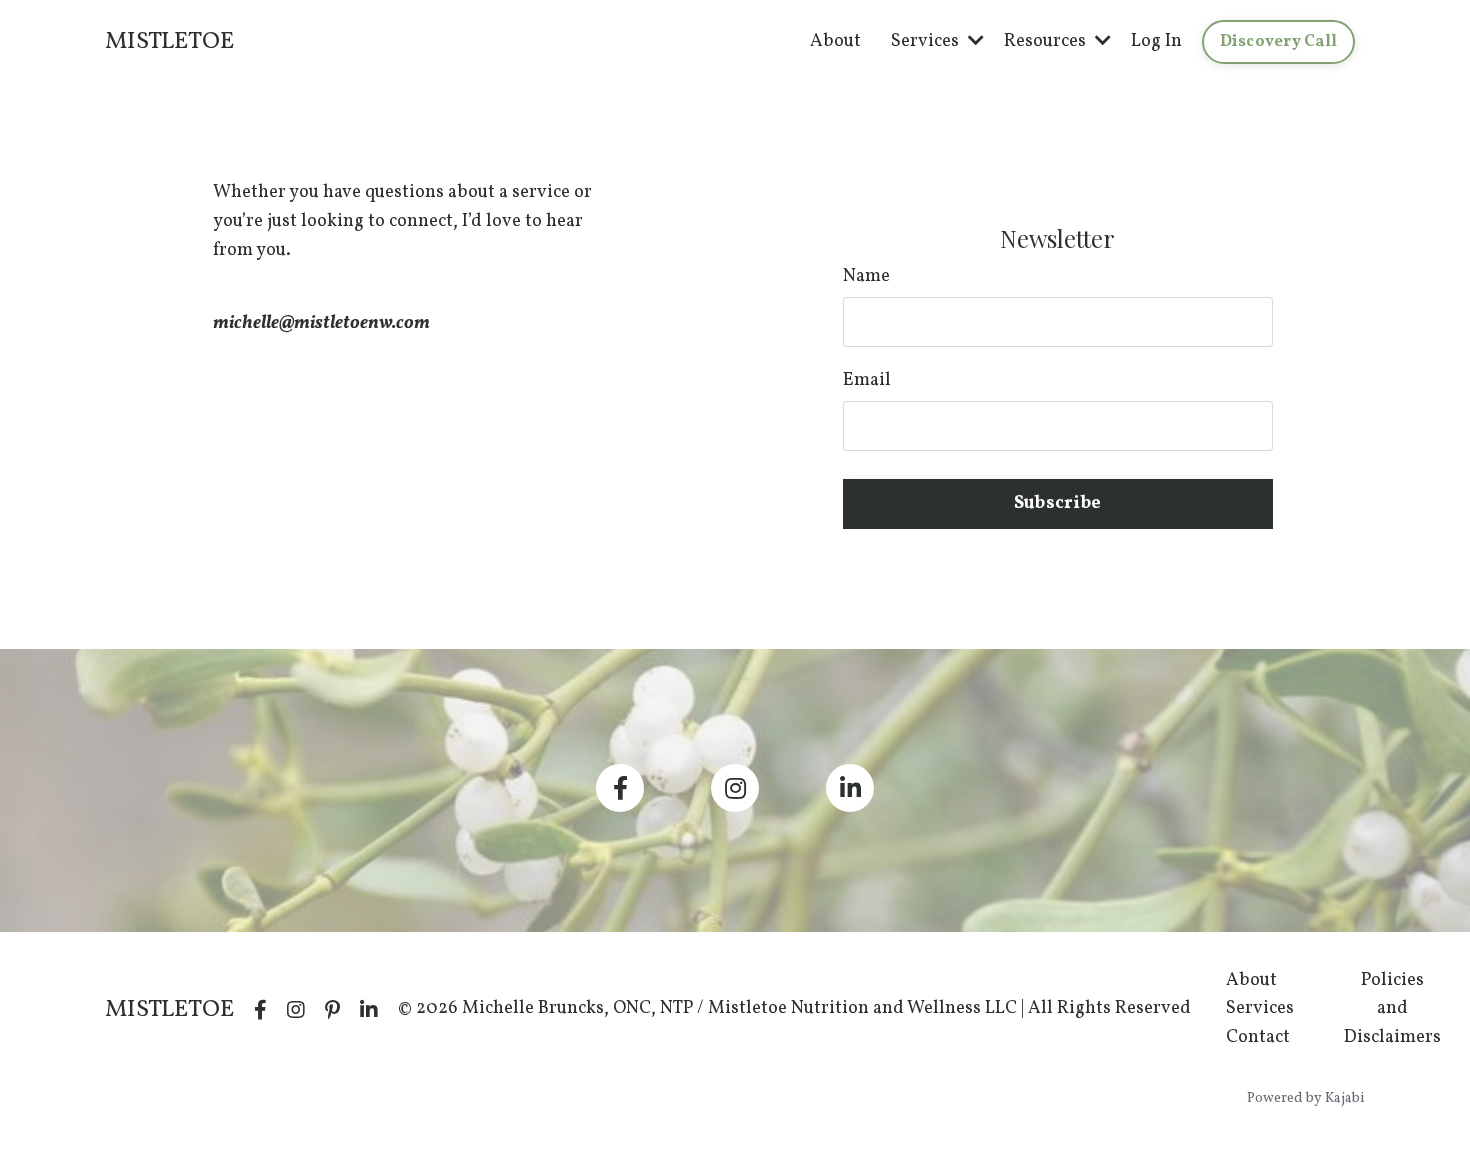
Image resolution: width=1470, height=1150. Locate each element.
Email (867, 380)
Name (866, 276)
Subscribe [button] (1057, 503)
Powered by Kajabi (1306, 1098)
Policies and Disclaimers (1392, 1009)
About (835, 41)
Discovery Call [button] (1279, 42)
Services (1260, 1008)
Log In (1156, 41)
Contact (1258, 1037)
